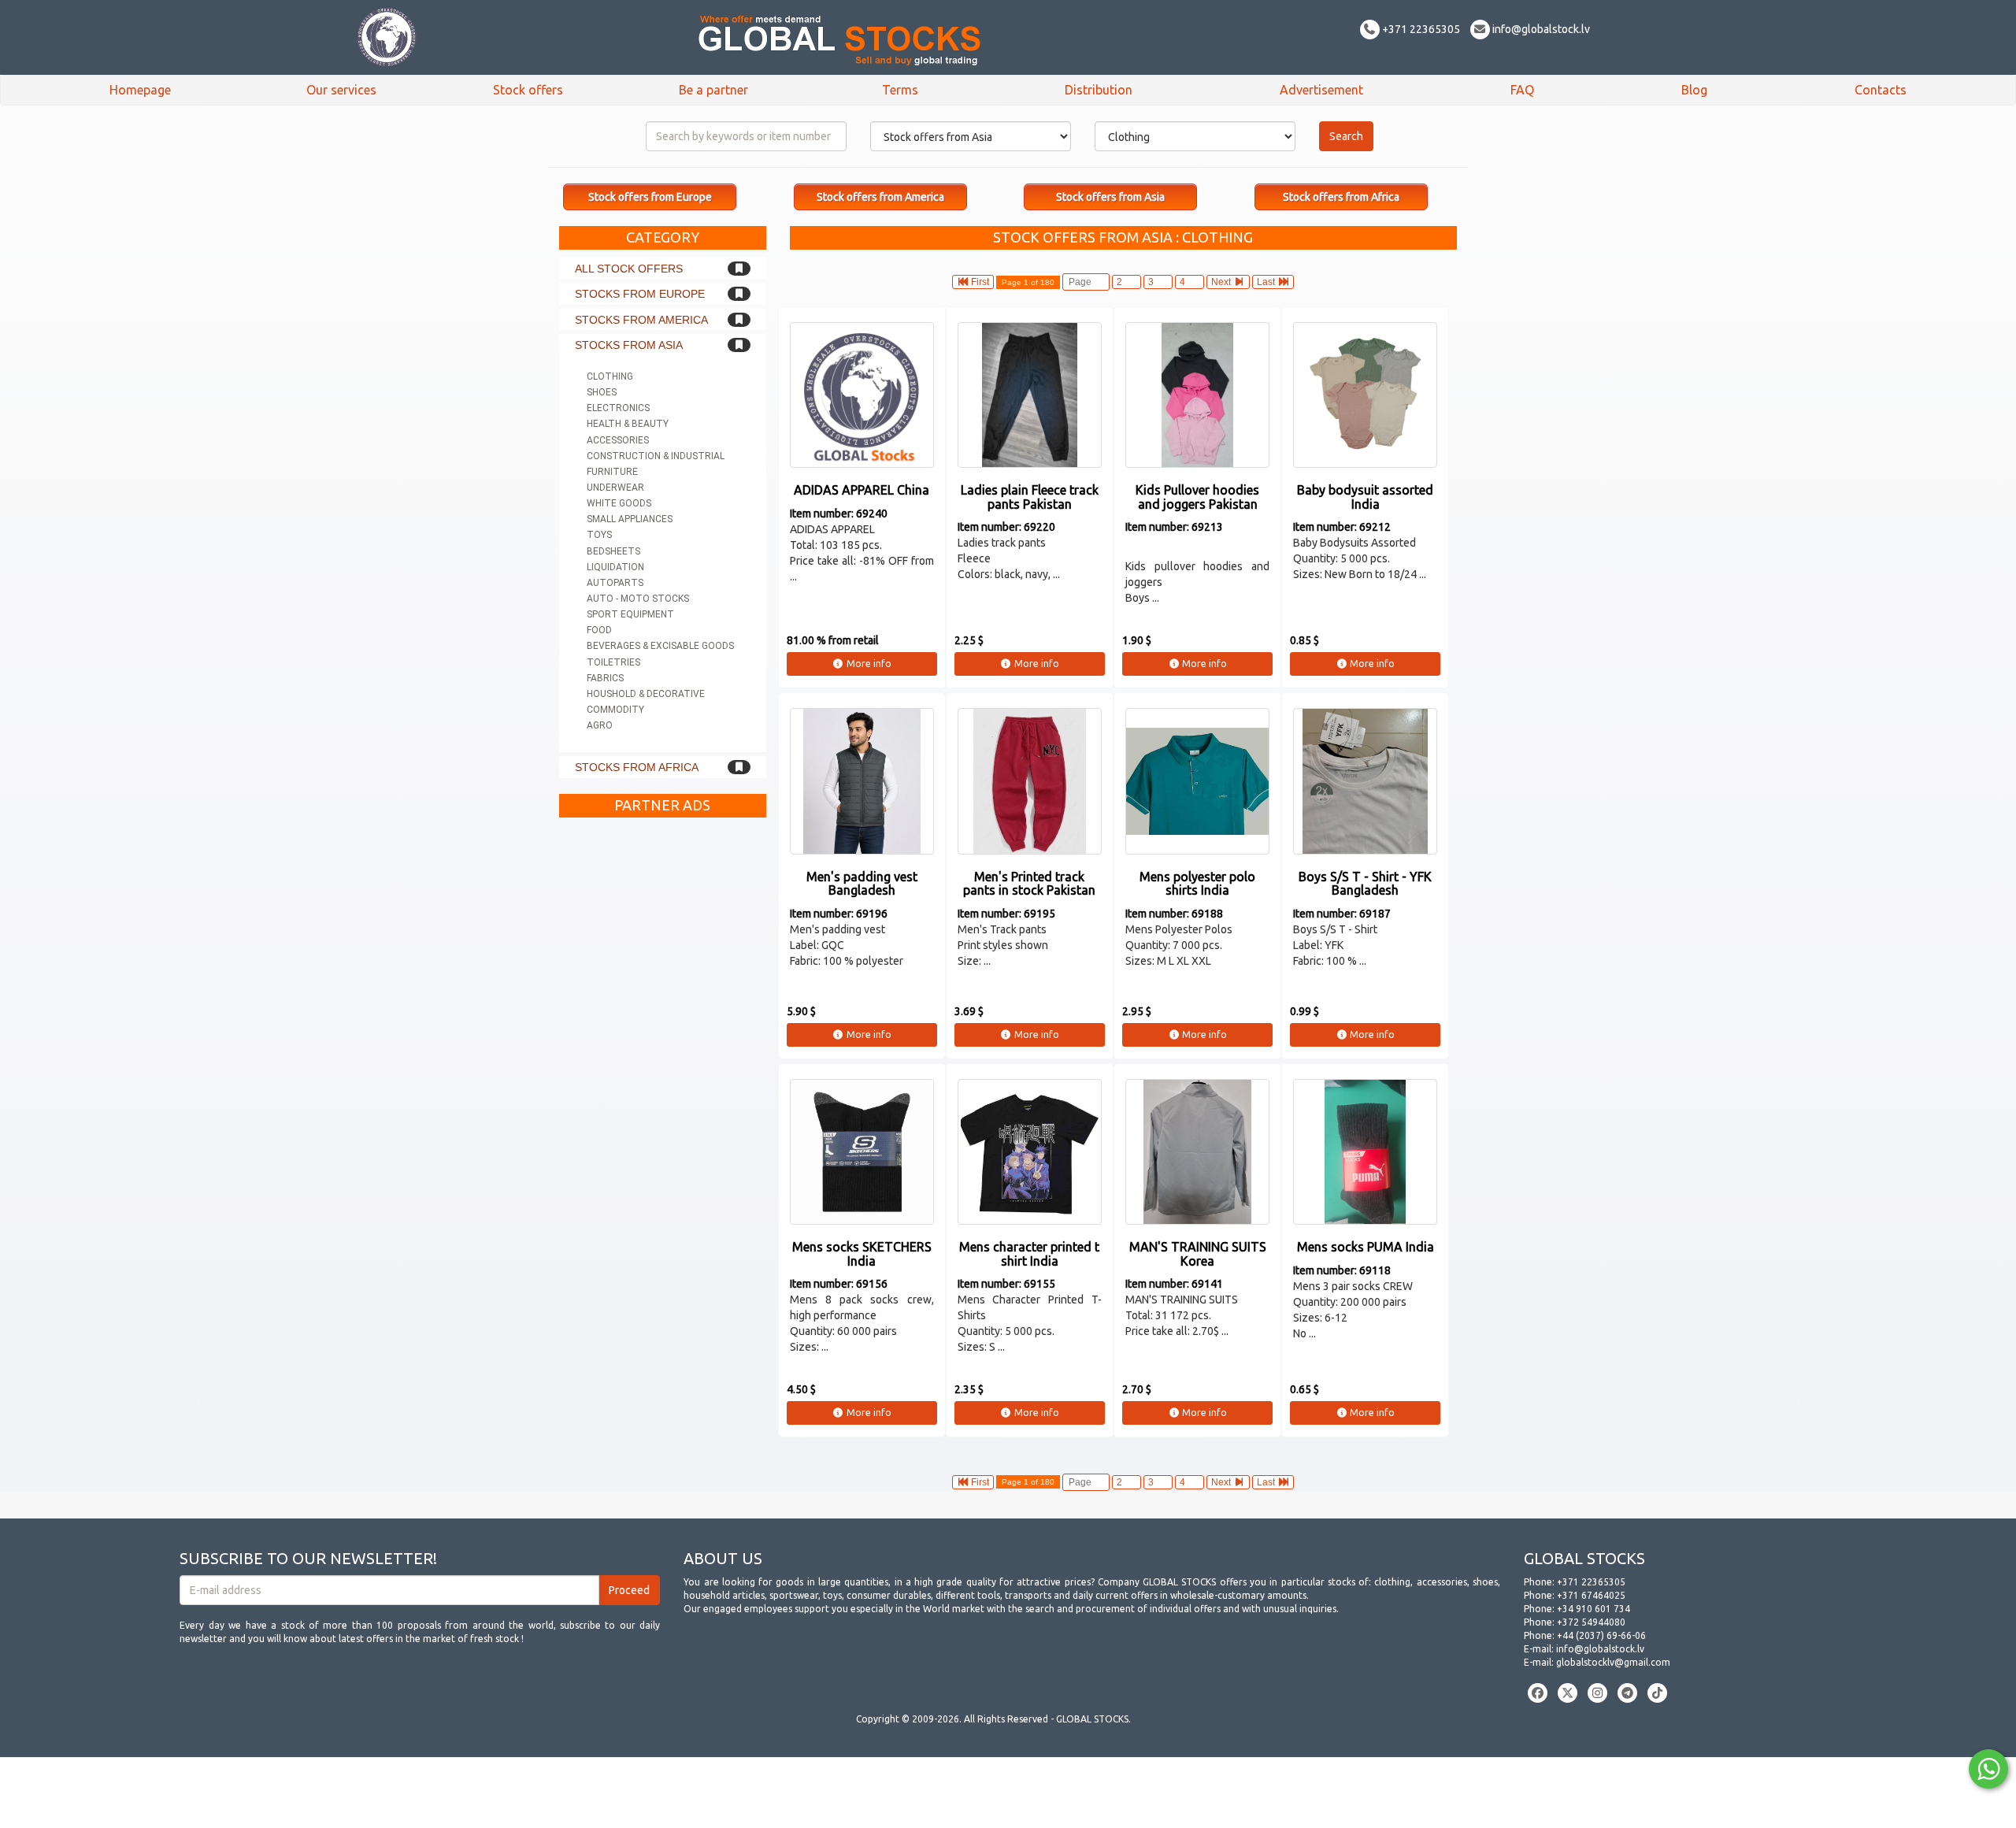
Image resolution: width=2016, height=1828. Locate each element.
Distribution (1099, 90)
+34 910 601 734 (1594, 1609)
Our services (341, 90)
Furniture (612, 472)
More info (868, 664)
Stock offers (528, 90)
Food (599, 630)
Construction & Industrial (656, 456)
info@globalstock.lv (1540, 29)
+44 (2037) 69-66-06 (1601, 1635)
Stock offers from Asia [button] (1110, 197)
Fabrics (605, 678)
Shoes (602, 392)
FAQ (1522, 90)
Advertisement (1321, 90)
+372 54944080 (1591, 1622)
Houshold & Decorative (646, 694)
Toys (599, 535)
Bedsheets (613, 551)
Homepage (140, 90)
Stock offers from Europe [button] (650, 197)
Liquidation (615, 567)
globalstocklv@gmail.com (1613, 1662)
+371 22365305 (1420, 29)
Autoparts (615, 583)
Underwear (615, 488)
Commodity (615, 710)
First (979, 282)
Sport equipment (630, 614)
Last (1267, 282)
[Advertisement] (663, 1062)
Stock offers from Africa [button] (1341, 197)
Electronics (618, 408)
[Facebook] (1538, 1693)
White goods (619, 503)
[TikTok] (1657, 1693)
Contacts (1881, 90)
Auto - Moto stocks (638, 599)
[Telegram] (1627, 1693)
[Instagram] (1597, 1693)
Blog (1694, 90)
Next (1222, 282)
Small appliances (630, 519)
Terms (900, 90)
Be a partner (713, 90)
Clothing (610, 376)
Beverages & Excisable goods (660, 646)
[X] (1568, 1693)
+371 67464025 (1591, 1595)
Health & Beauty (628, 424)
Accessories (618, 440)
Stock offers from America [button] (880, 197)
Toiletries (613, 662)
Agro (600, 725)
